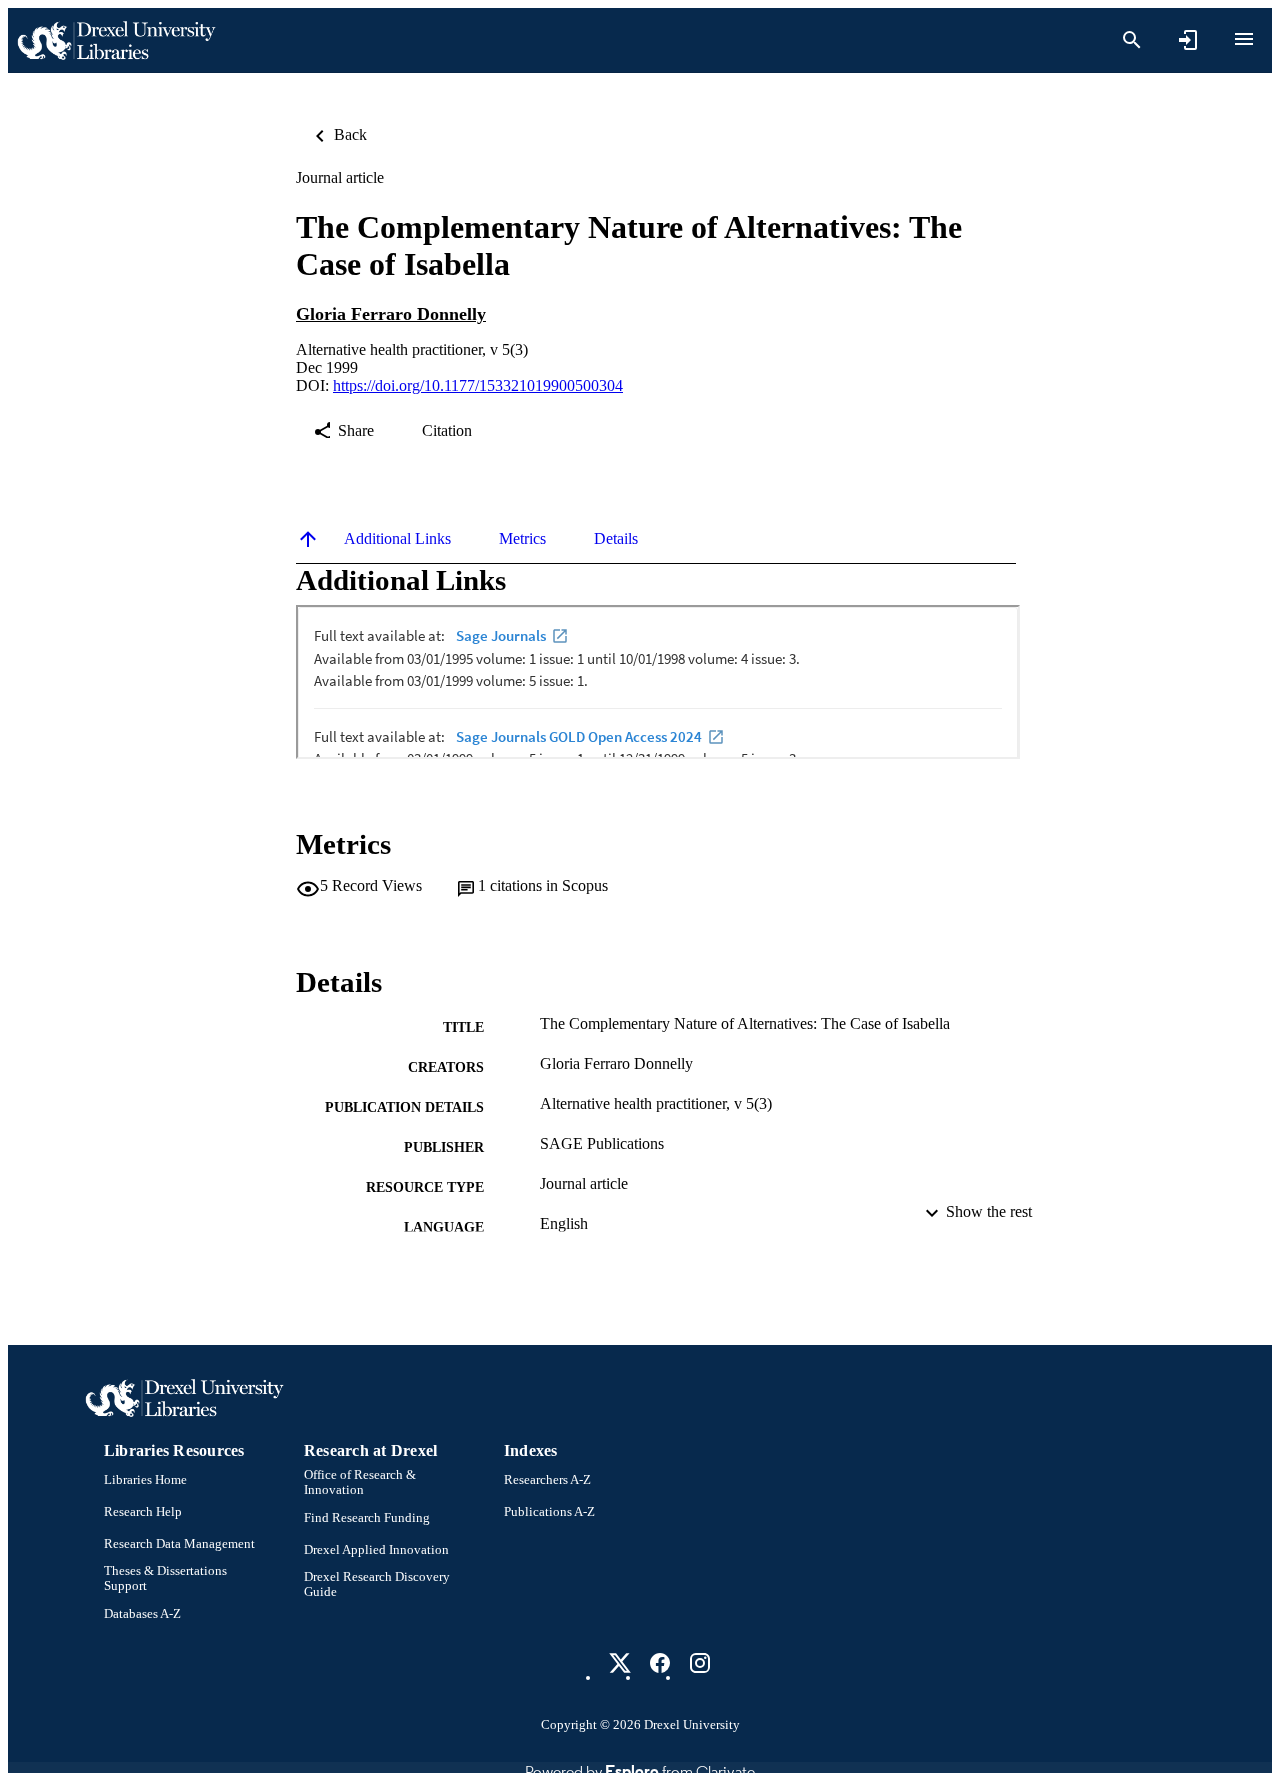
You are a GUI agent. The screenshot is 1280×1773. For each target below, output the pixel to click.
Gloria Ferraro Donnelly (391, 314)
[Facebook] (660, 1663)
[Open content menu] (1244, 39)
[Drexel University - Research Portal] (116, 40)
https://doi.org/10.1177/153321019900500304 (478, 385)
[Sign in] (1188, 40)
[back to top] (308, 539)
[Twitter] (620, 1663)
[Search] (1132, 40)
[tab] (397, 539)
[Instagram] (700, 1663)
